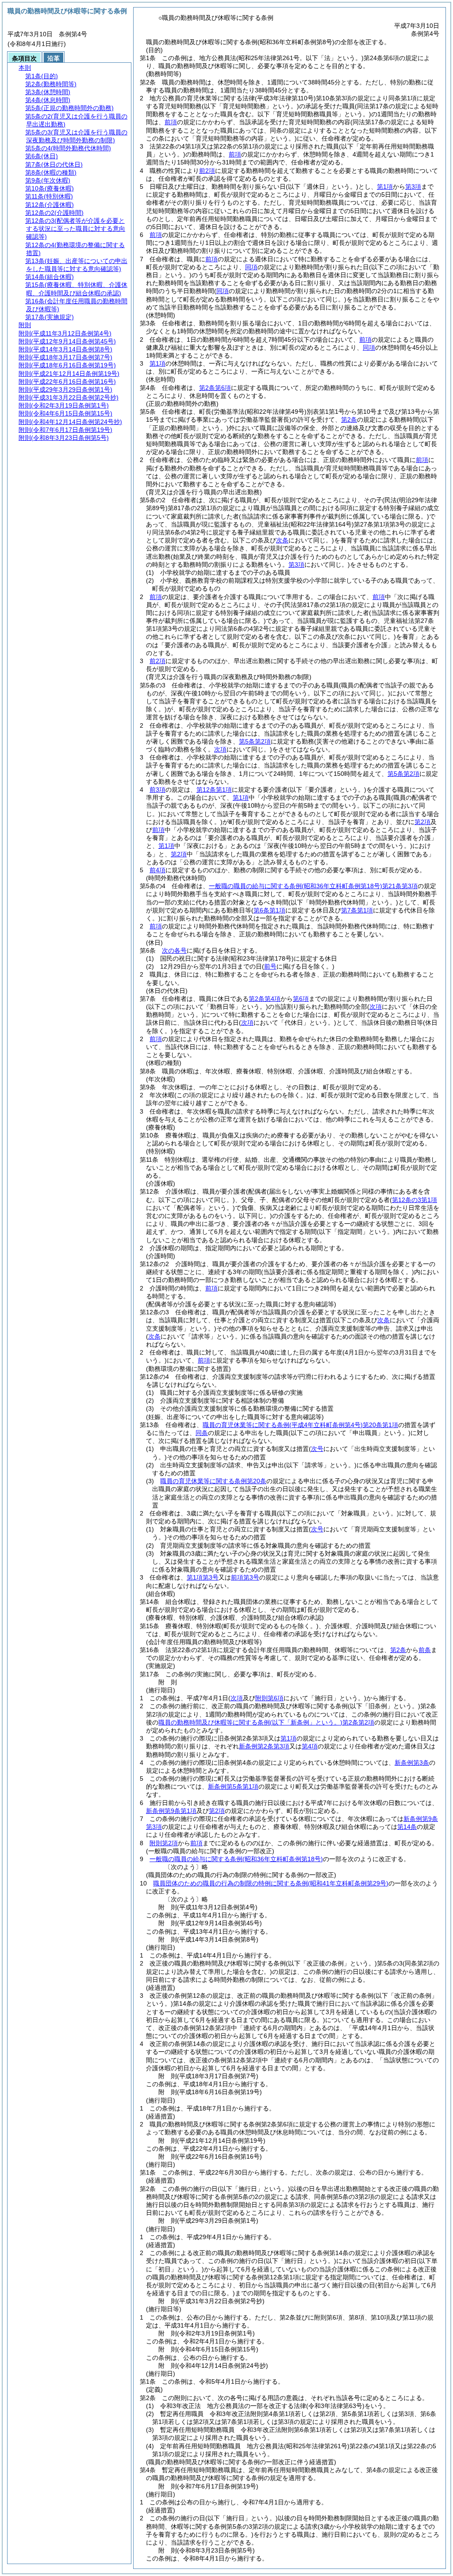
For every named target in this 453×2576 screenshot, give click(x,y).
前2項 (207, 171)
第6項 (301, 999)
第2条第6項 (215, 388)
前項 (171, 122)
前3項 (157, 790)
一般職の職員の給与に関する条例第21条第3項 (313, 886)
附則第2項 (164, 1843)
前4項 (157, 870)
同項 (251, 267)
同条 (202, 1433)
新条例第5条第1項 (233, 1786)
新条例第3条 (412, 1763)
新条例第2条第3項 (264, 1746)
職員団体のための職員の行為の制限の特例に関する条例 (271, 1883)
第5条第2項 (255, 741)
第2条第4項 (265, 999)
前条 (425, 1650)
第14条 (407, 1827)
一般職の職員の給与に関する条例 (236, 1859)
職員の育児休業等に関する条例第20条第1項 (300, 1425)
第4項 (310, 1746)
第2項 (422, 822)
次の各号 (174, 950)
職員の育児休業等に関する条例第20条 (213, 1481)
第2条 (349, 420)
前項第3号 (245, 1577)
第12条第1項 (214, 790)
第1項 (385, 187)
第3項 (413, 187)
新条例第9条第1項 (171, 1811)
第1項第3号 (203, 1577)
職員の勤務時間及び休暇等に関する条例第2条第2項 (266, 1722)
